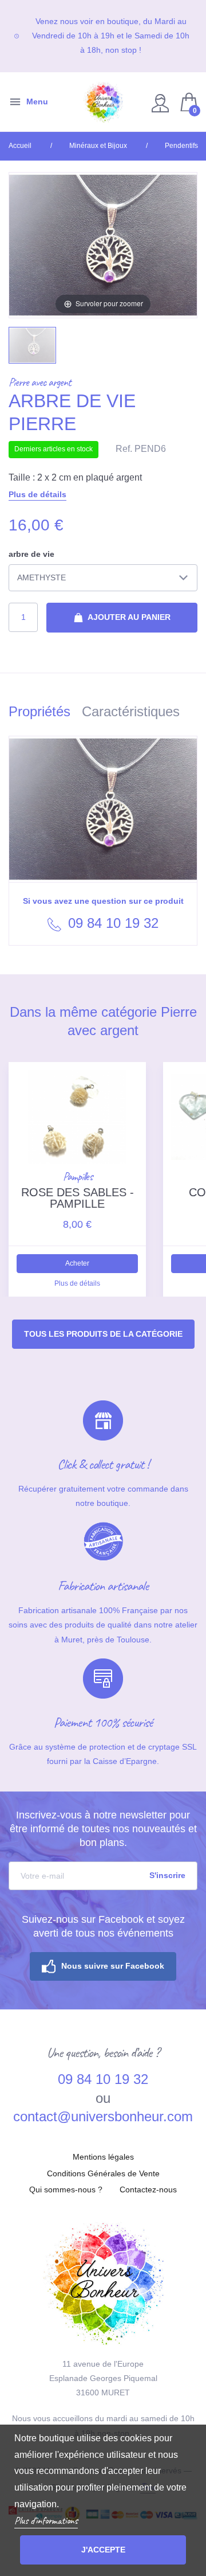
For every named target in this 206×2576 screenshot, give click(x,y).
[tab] (45, 714)
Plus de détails (37, 494)
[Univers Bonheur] (103, 102)
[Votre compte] (162, 102)
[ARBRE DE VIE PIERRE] (32, 345)
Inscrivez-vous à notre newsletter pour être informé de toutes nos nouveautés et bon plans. (103, 1829)
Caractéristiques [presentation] (131, 711)
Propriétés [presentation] (39, 711)
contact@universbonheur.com (103, 2116)
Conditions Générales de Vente (103, 2173)
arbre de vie (31, 554)
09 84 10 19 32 (111, 923)
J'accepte (103, 2550)
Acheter (77, 1263)
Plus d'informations (46, 2520)
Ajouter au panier (128, 617)
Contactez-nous (148, 2189)
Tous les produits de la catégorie (103, 1334)
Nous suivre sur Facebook (113, 1966)
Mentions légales (103, 2157)
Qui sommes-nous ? (66, 2189)
